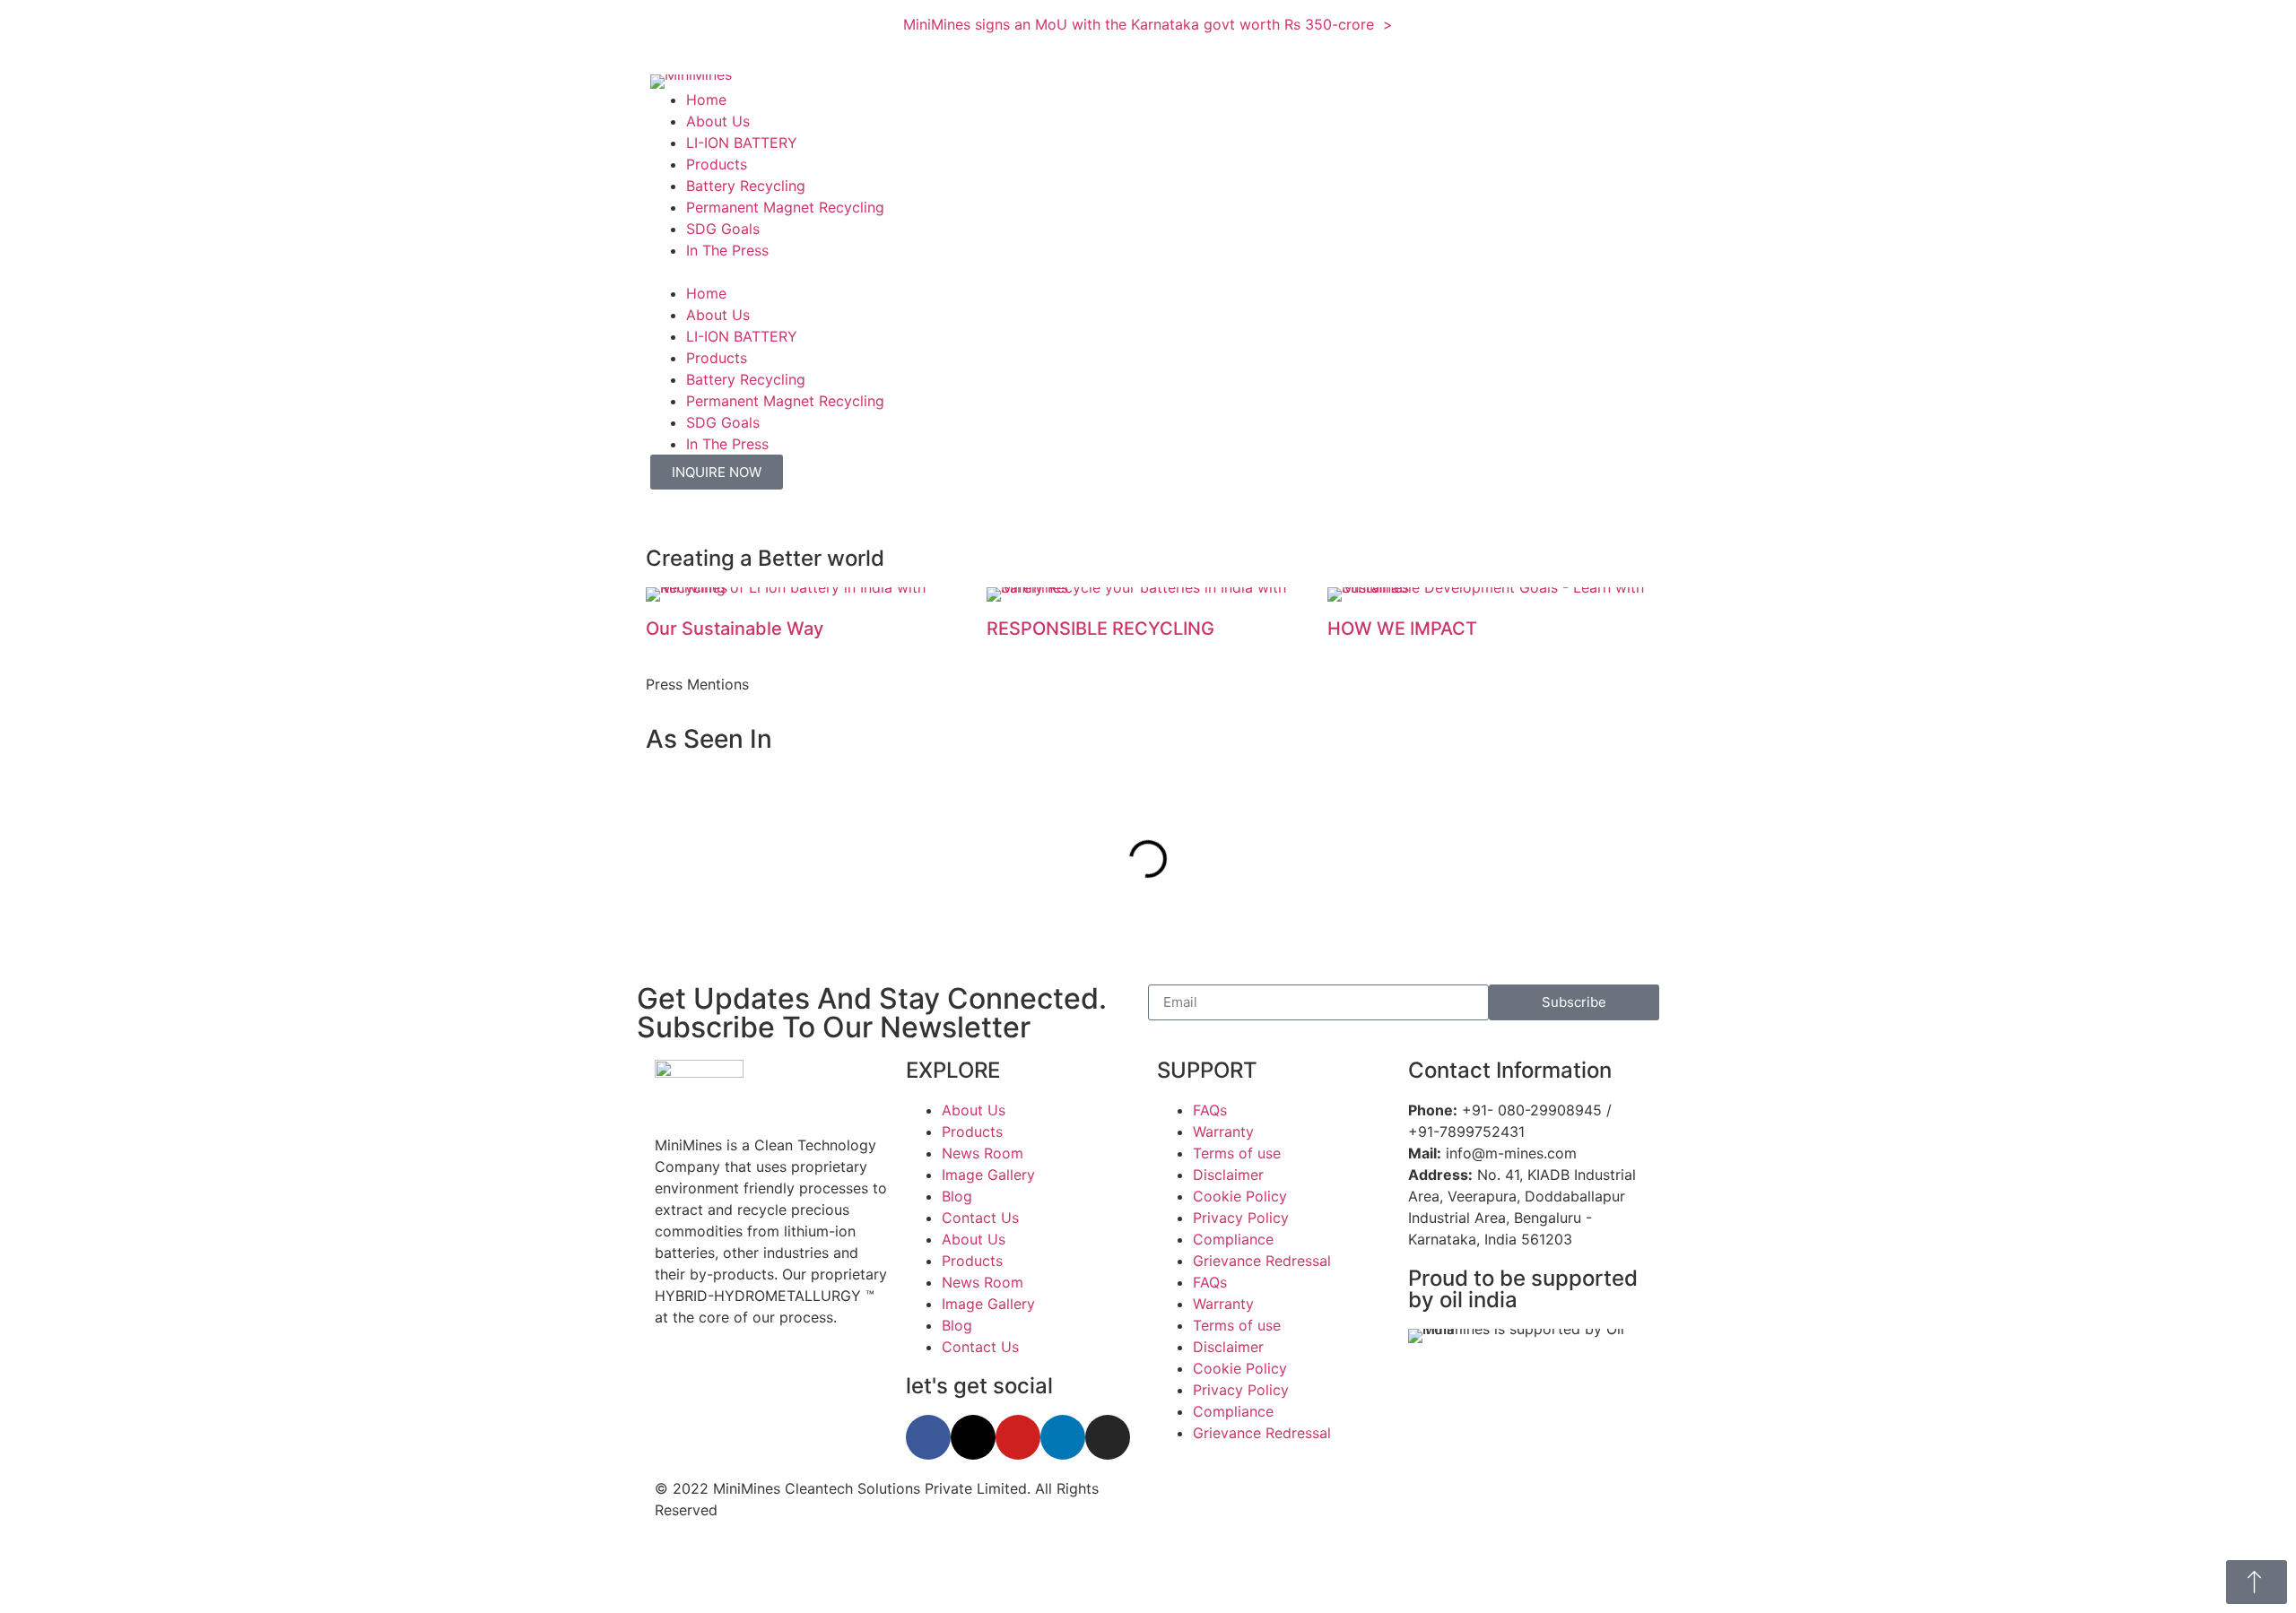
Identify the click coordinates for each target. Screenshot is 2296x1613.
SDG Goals (723, 229)
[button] (1148, 272)
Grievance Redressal (1262, 1261)
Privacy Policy (1241, 1218)
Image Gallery (988, 1175)
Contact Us (980, 1218)
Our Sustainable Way (735, 629)
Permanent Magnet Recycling (785, 207)
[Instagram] (1108, 1437)
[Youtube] (1018, 1437)
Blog (957, 1196)
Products (717, 164)
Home (706, 100)
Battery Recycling (746, 186)
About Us (718, 121)
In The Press (727, 250)
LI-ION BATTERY (742, 143)
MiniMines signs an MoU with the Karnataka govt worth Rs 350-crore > (1148, 24)
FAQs (1210, 1110)
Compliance (1233, 1239)
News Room (983, 1153)
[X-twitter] (973, 1437)
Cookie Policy (1240, 1196)
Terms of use (1237, 1153)
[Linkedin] (1063, 1437)
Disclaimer (1228, 1175)
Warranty (1223, 1132)
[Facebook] (928, 1437)
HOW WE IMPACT (1402, 629)
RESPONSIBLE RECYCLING (1100, 629)
